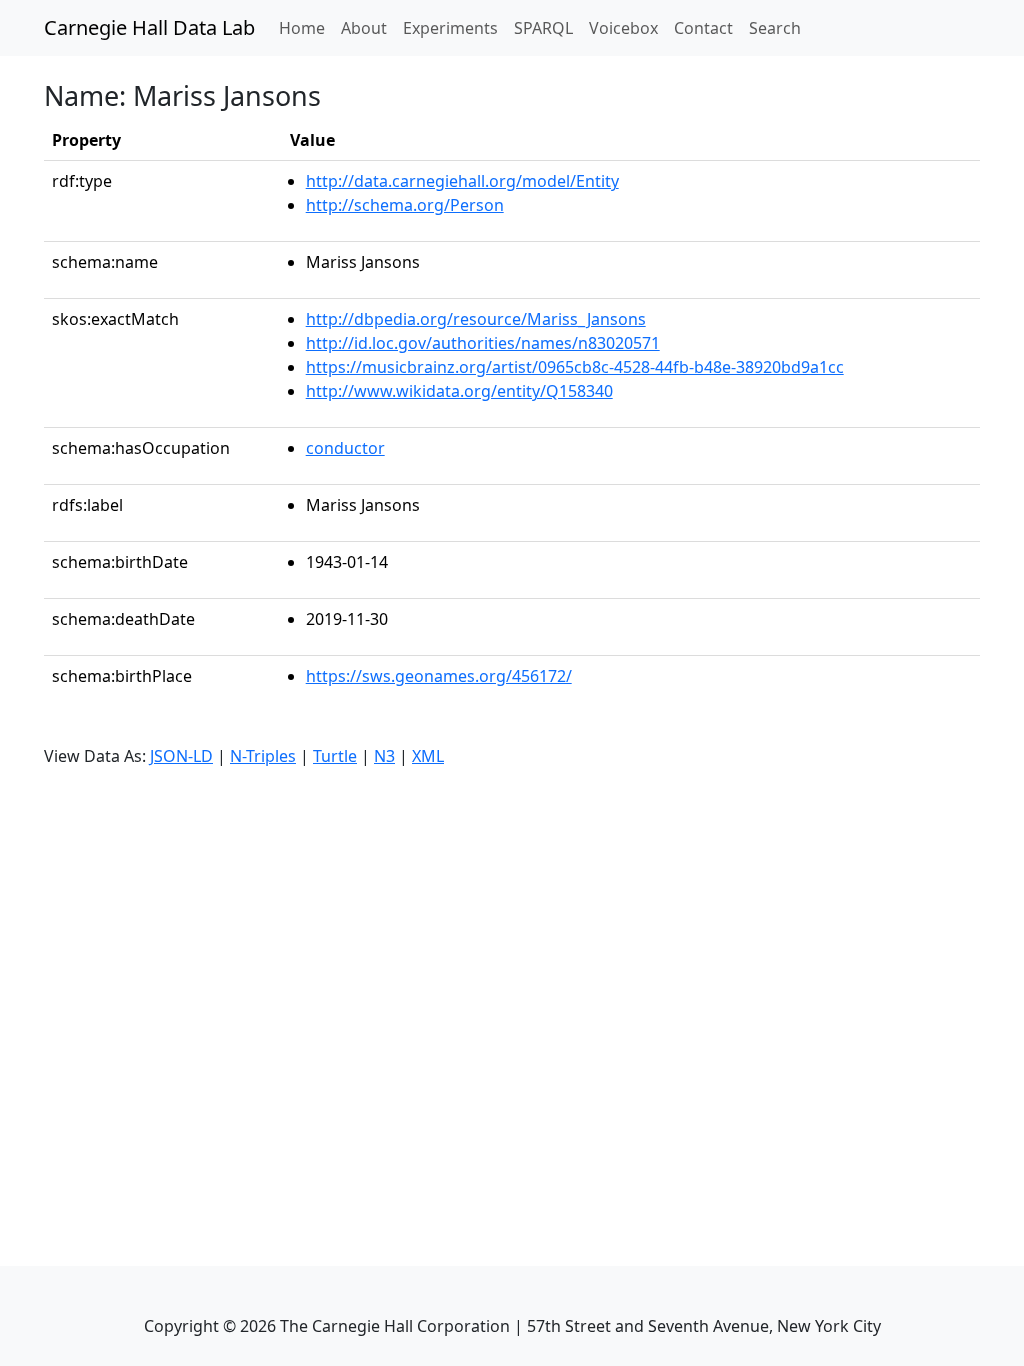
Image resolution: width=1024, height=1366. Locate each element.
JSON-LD (181, 756)
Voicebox (623, 28)
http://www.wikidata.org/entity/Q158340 (459, 391)
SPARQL (543, 28)
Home (306, 27)
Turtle (335, 756)
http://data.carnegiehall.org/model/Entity (462, 181)
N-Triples (263, 756)
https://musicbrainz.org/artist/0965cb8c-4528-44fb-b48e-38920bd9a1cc (575, 367)
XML (428, 756)
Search (775, 28)
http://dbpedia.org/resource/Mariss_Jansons (476, 319)
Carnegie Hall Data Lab (149, 27)
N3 (384, 756)
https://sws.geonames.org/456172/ (439, 676)
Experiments (450, 28)
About (364, 28)
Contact (703, 28)
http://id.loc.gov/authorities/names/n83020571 (483, 343)
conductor (345, 448)
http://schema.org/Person (405, 205)
